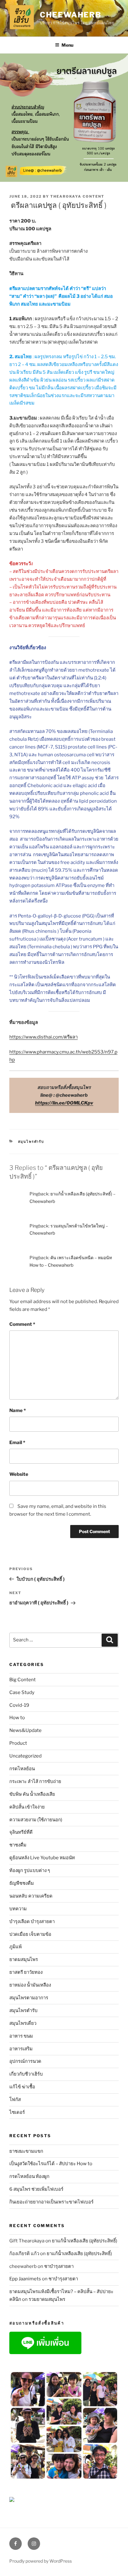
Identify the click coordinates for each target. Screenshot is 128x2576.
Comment (22, 1324)
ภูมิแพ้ (16, 1947)
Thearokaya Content (77, 196)
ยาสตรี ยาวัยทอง (26, 1972)
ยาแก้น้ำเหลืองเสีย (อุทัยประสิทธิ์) (85, 2241)
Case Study (22, 1692)
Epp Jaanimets (25, 2279)
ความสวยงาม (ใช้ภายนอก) (36, 1820)
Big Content (23, 1680)
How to (17, 1718)
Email (17, 1443)
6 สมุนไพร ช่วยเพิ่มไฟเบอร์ (36, 2189)
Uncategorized (25, 1756)
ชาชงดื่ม (18, 1845)
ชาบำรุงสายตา (59, 2266)
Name (18, 1410)
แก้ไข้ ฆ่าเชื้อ (22, 2087)
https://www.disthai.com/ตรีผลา (43, 1037)
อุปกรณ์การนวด (25, 2061)
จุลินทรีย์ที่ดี (21, 1832)
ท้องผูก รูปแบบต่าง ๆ (30, 1870)
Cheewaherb (71, 15)
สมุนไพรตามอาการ (29, 1998)
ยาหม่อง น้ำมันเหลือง (30, 1985)
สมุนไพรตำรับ (31, 1142)
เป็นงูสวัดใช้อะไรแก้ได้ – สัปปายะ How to (51, 2164)
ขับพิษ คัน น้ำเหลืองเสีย (32, 1794)
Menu (67, 45)
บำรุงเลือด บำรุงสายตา (32, 1921)
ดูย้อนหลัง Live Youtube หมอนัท (42, 1858)
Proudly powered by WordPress (41, 2561)
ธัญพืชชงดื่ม (22, 1883)
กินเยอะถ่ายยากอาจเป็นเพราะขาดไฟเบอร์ (51, 2202)
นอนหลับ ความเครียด (31, 1896)
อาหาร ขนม (21, 2036)
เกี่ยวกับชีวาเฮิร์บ (26, 2074)
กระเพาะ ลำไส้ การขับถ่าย (35, 1781)
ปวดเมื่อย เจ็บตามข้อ (30, 1934)
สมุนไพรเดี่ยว (23, 2023)
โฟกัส (15, 2100)
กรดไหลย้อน (22, 1769)
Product (18, 1743)
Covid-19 (19, 1705)
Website (19, 1474)
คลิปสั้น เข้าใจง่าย (27, 1807)
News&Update (25, 1730)
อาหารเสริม (21, 2049)
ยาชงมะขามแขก (26, 2151)
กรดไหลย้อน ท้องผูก (29, 2176)
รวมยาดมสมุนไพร (47, 2299)
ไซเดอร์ (17, 2112)
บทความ (18, 1909)
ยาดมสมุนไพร (24, 1959)
